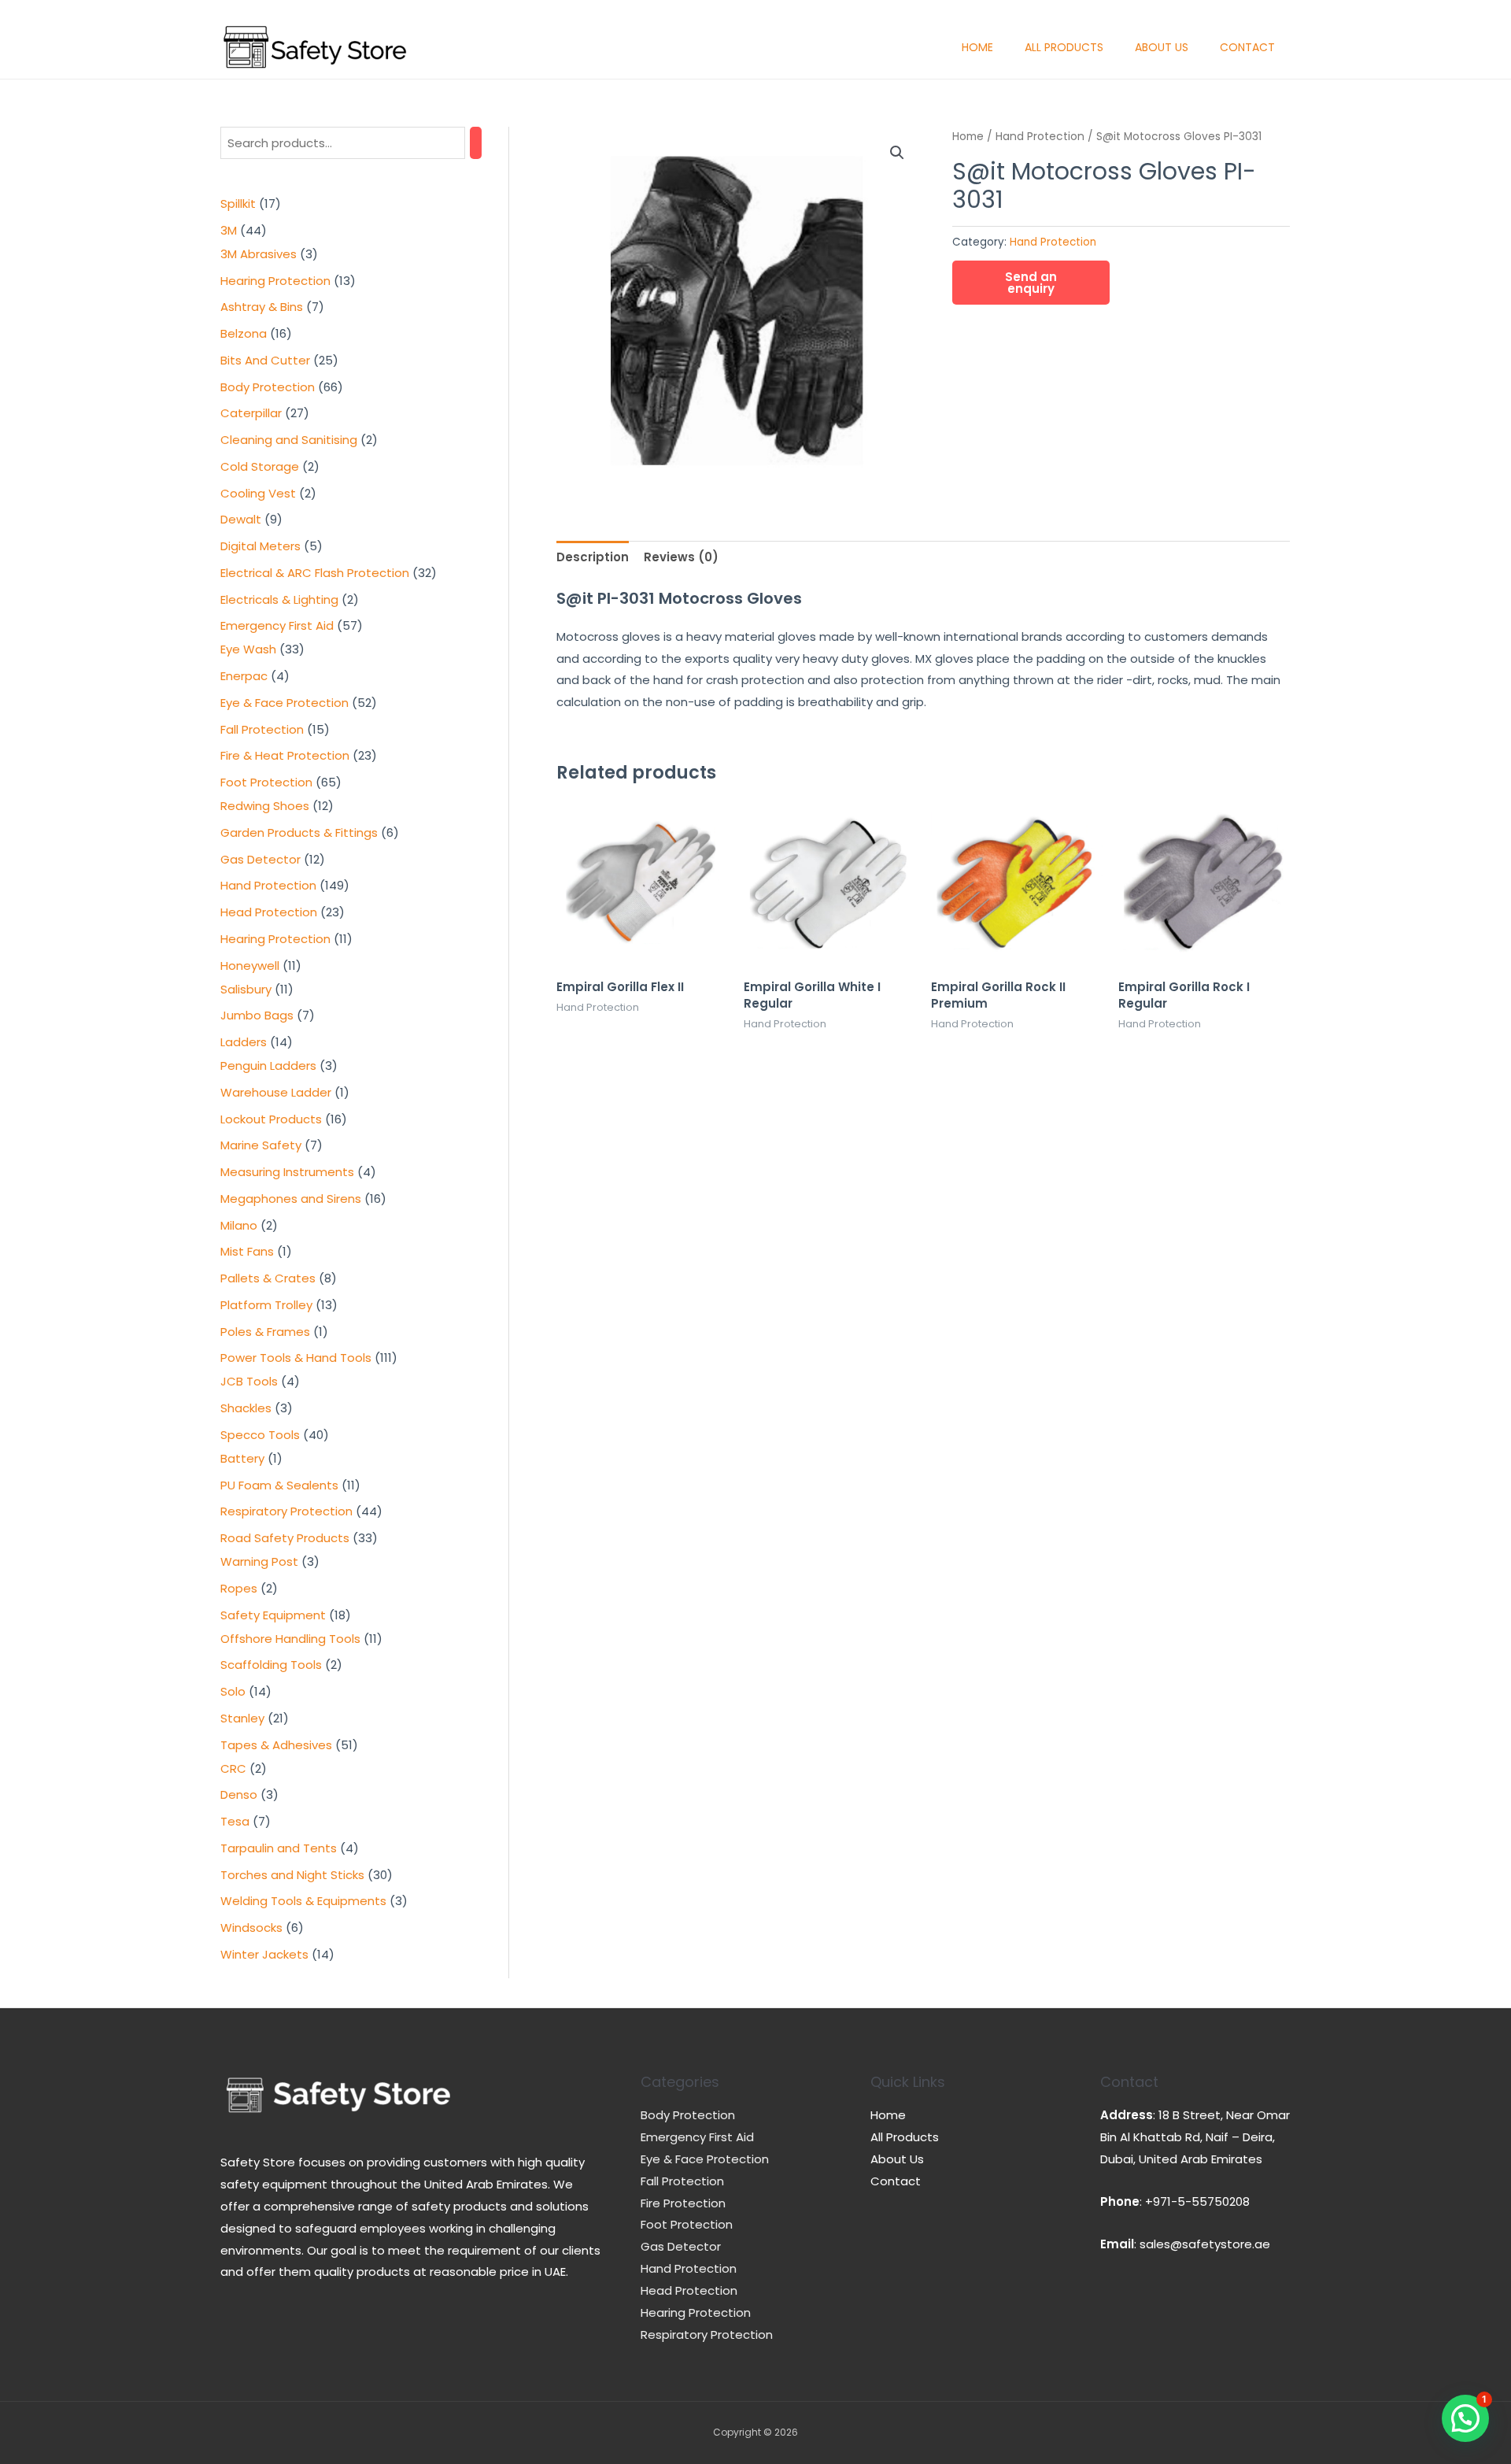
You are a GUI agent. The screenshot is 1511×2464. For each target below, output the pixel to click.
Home (977, 47)
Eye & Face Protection (705, 2159)
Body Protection (688, 2115)
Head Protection (689, 2290)
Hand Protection (1040, 137)
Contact (1247, 47)
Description (593, 557)
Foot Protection (687, 2224)
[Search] (476, 143)
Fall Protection (682, 2181)
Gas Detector (681, 2246)
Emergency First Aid (697, 2137)
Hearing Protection (696, 2312)
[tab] (593, 558)
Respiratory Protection (707, 2335)
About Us (1162, 47)
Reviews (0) (681, 557)
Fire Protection (683, 2203)
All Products (1064, 47)
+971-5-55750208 (1197, 2201)
